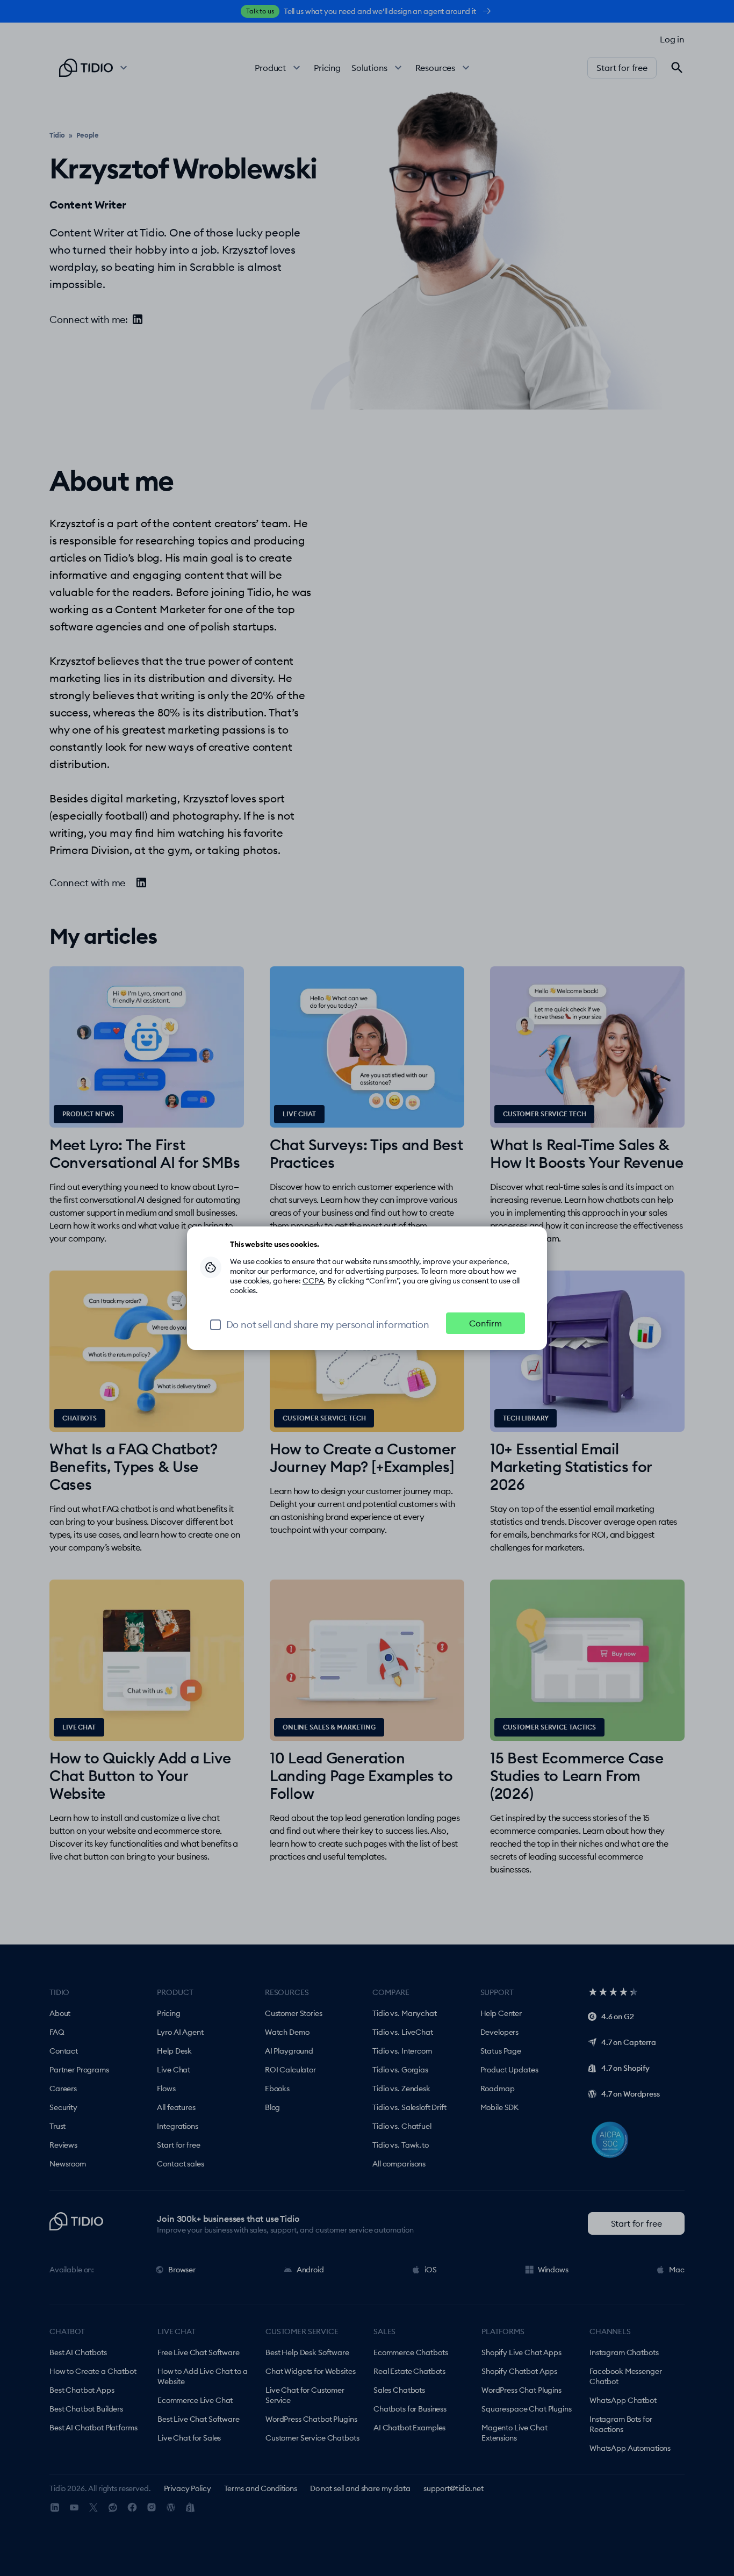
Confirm (485, 1323)
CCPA (313, 1281)
